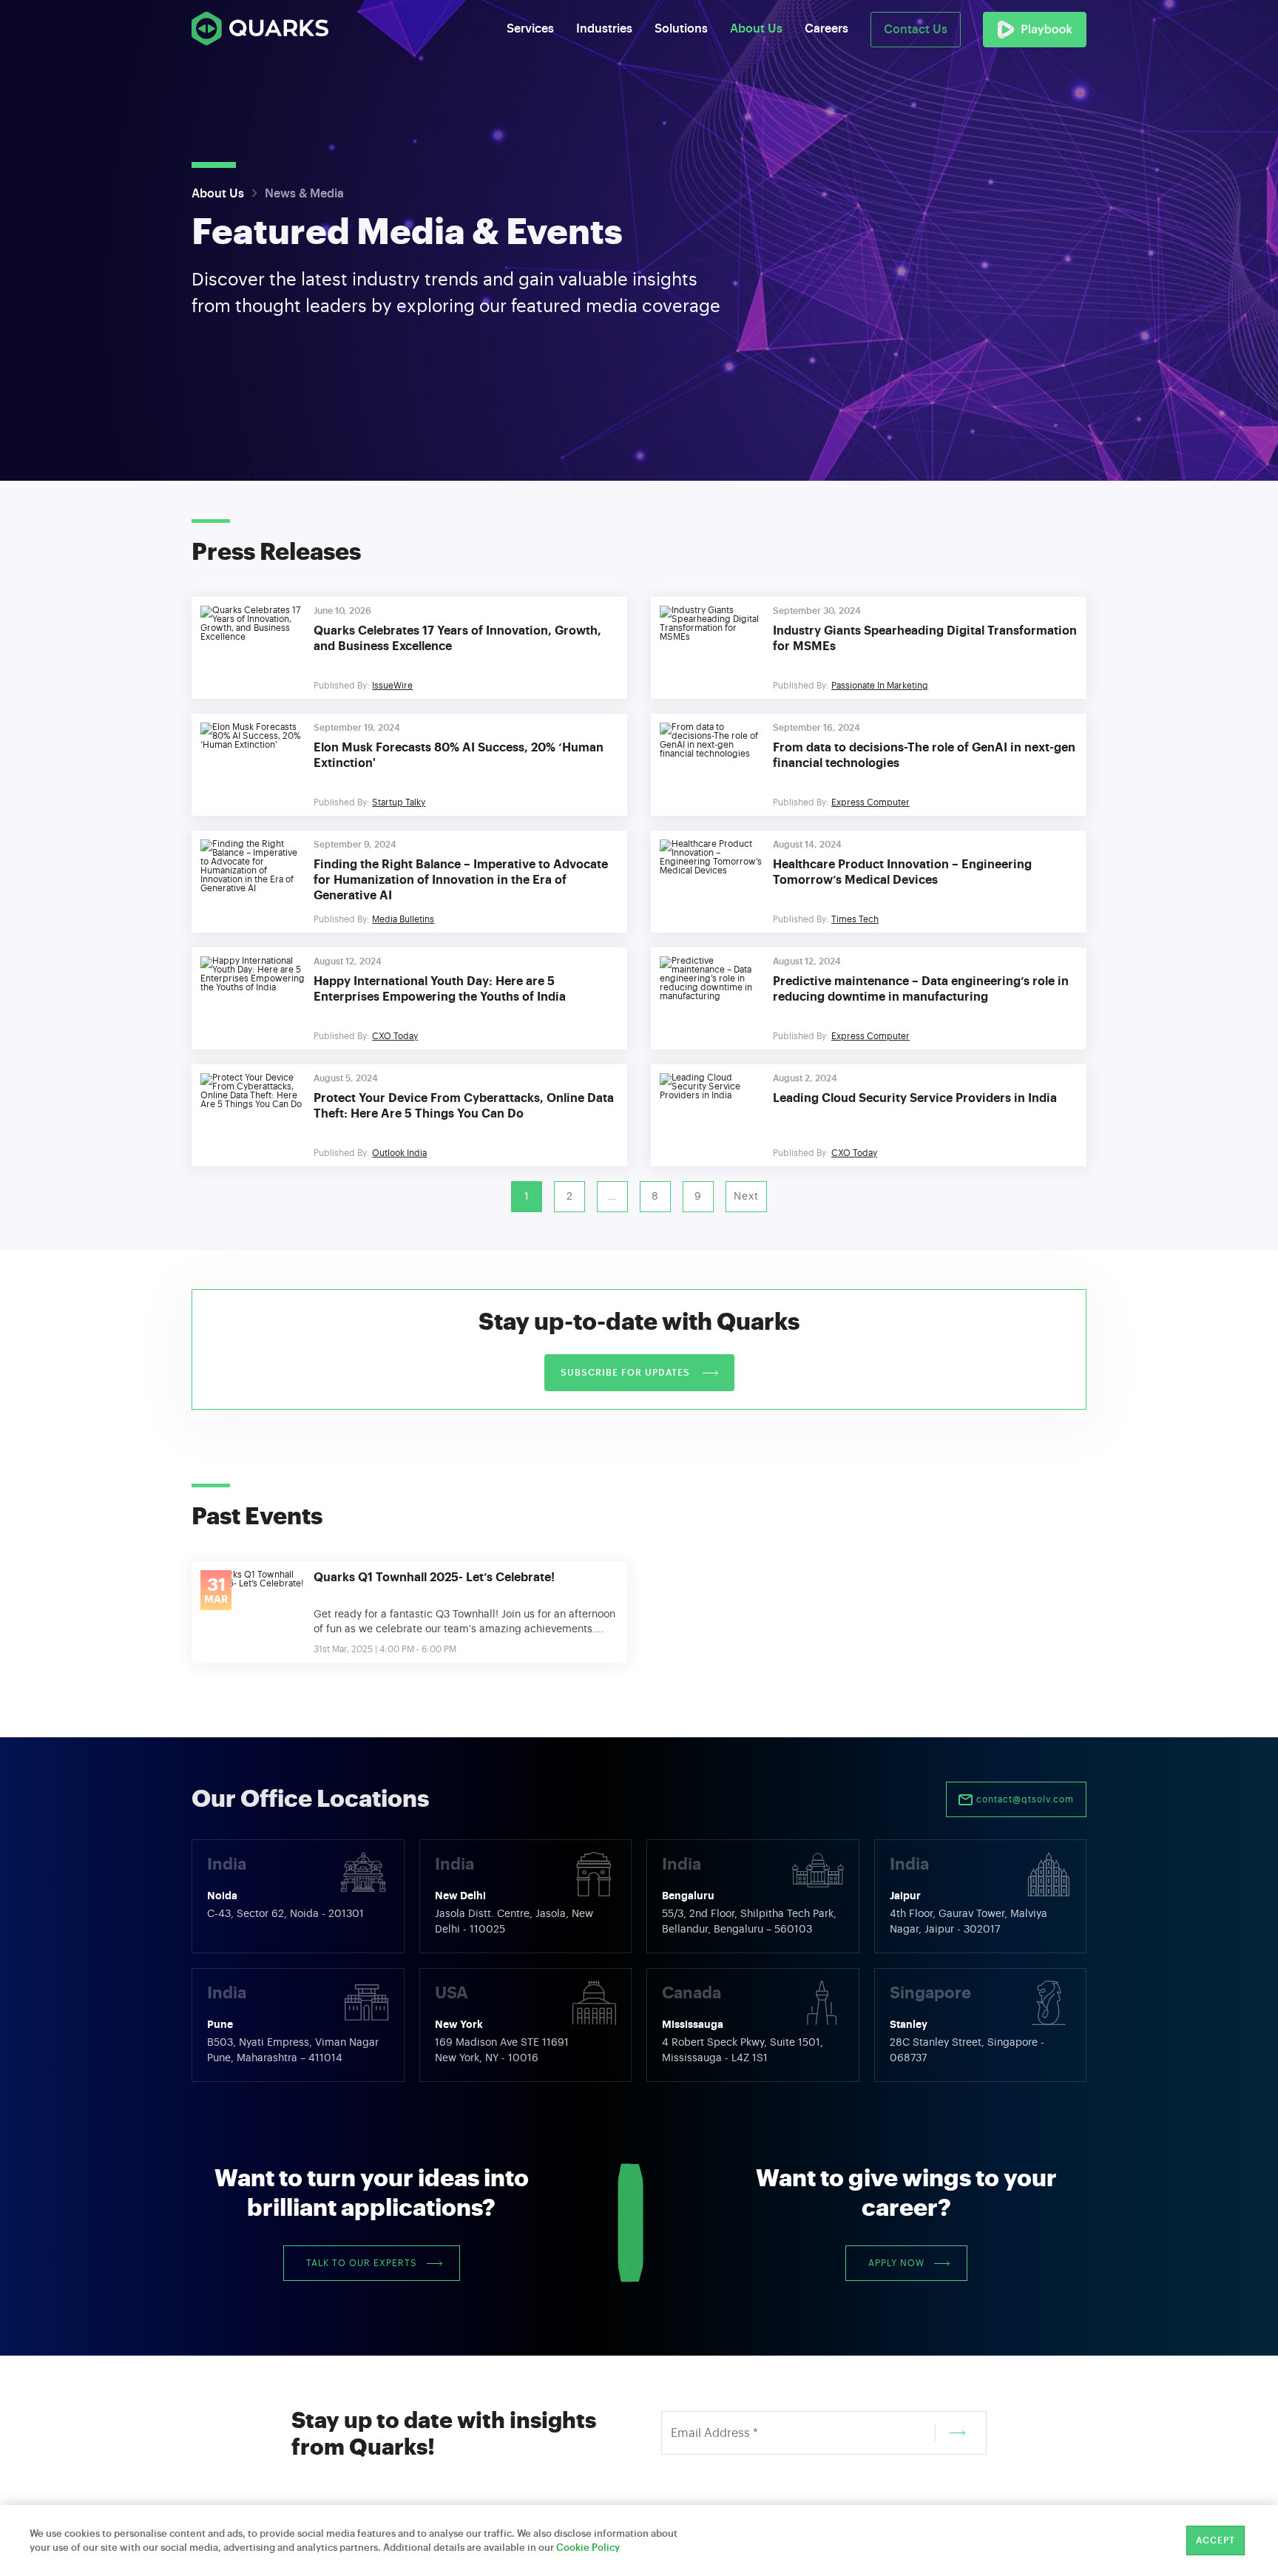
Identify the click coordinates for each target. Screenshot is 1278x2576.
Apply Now (896, 2263)
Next (746, 1197)
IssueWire (392, 686)
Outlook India (399, 1153)
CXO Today (395, 1036)
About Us (218, 194)
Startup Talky (399, 802)
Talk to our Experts (362, 2263)
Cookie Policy (588, 2548)
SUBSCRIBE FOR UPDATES (627, 1373)
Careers (826, 29)
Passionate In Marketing (880, 686)
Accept (1216, 2540)
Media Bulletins (403, 919)
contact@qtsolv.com (1024, 1799)
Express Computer (870, 802)
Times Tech (855, 919)
